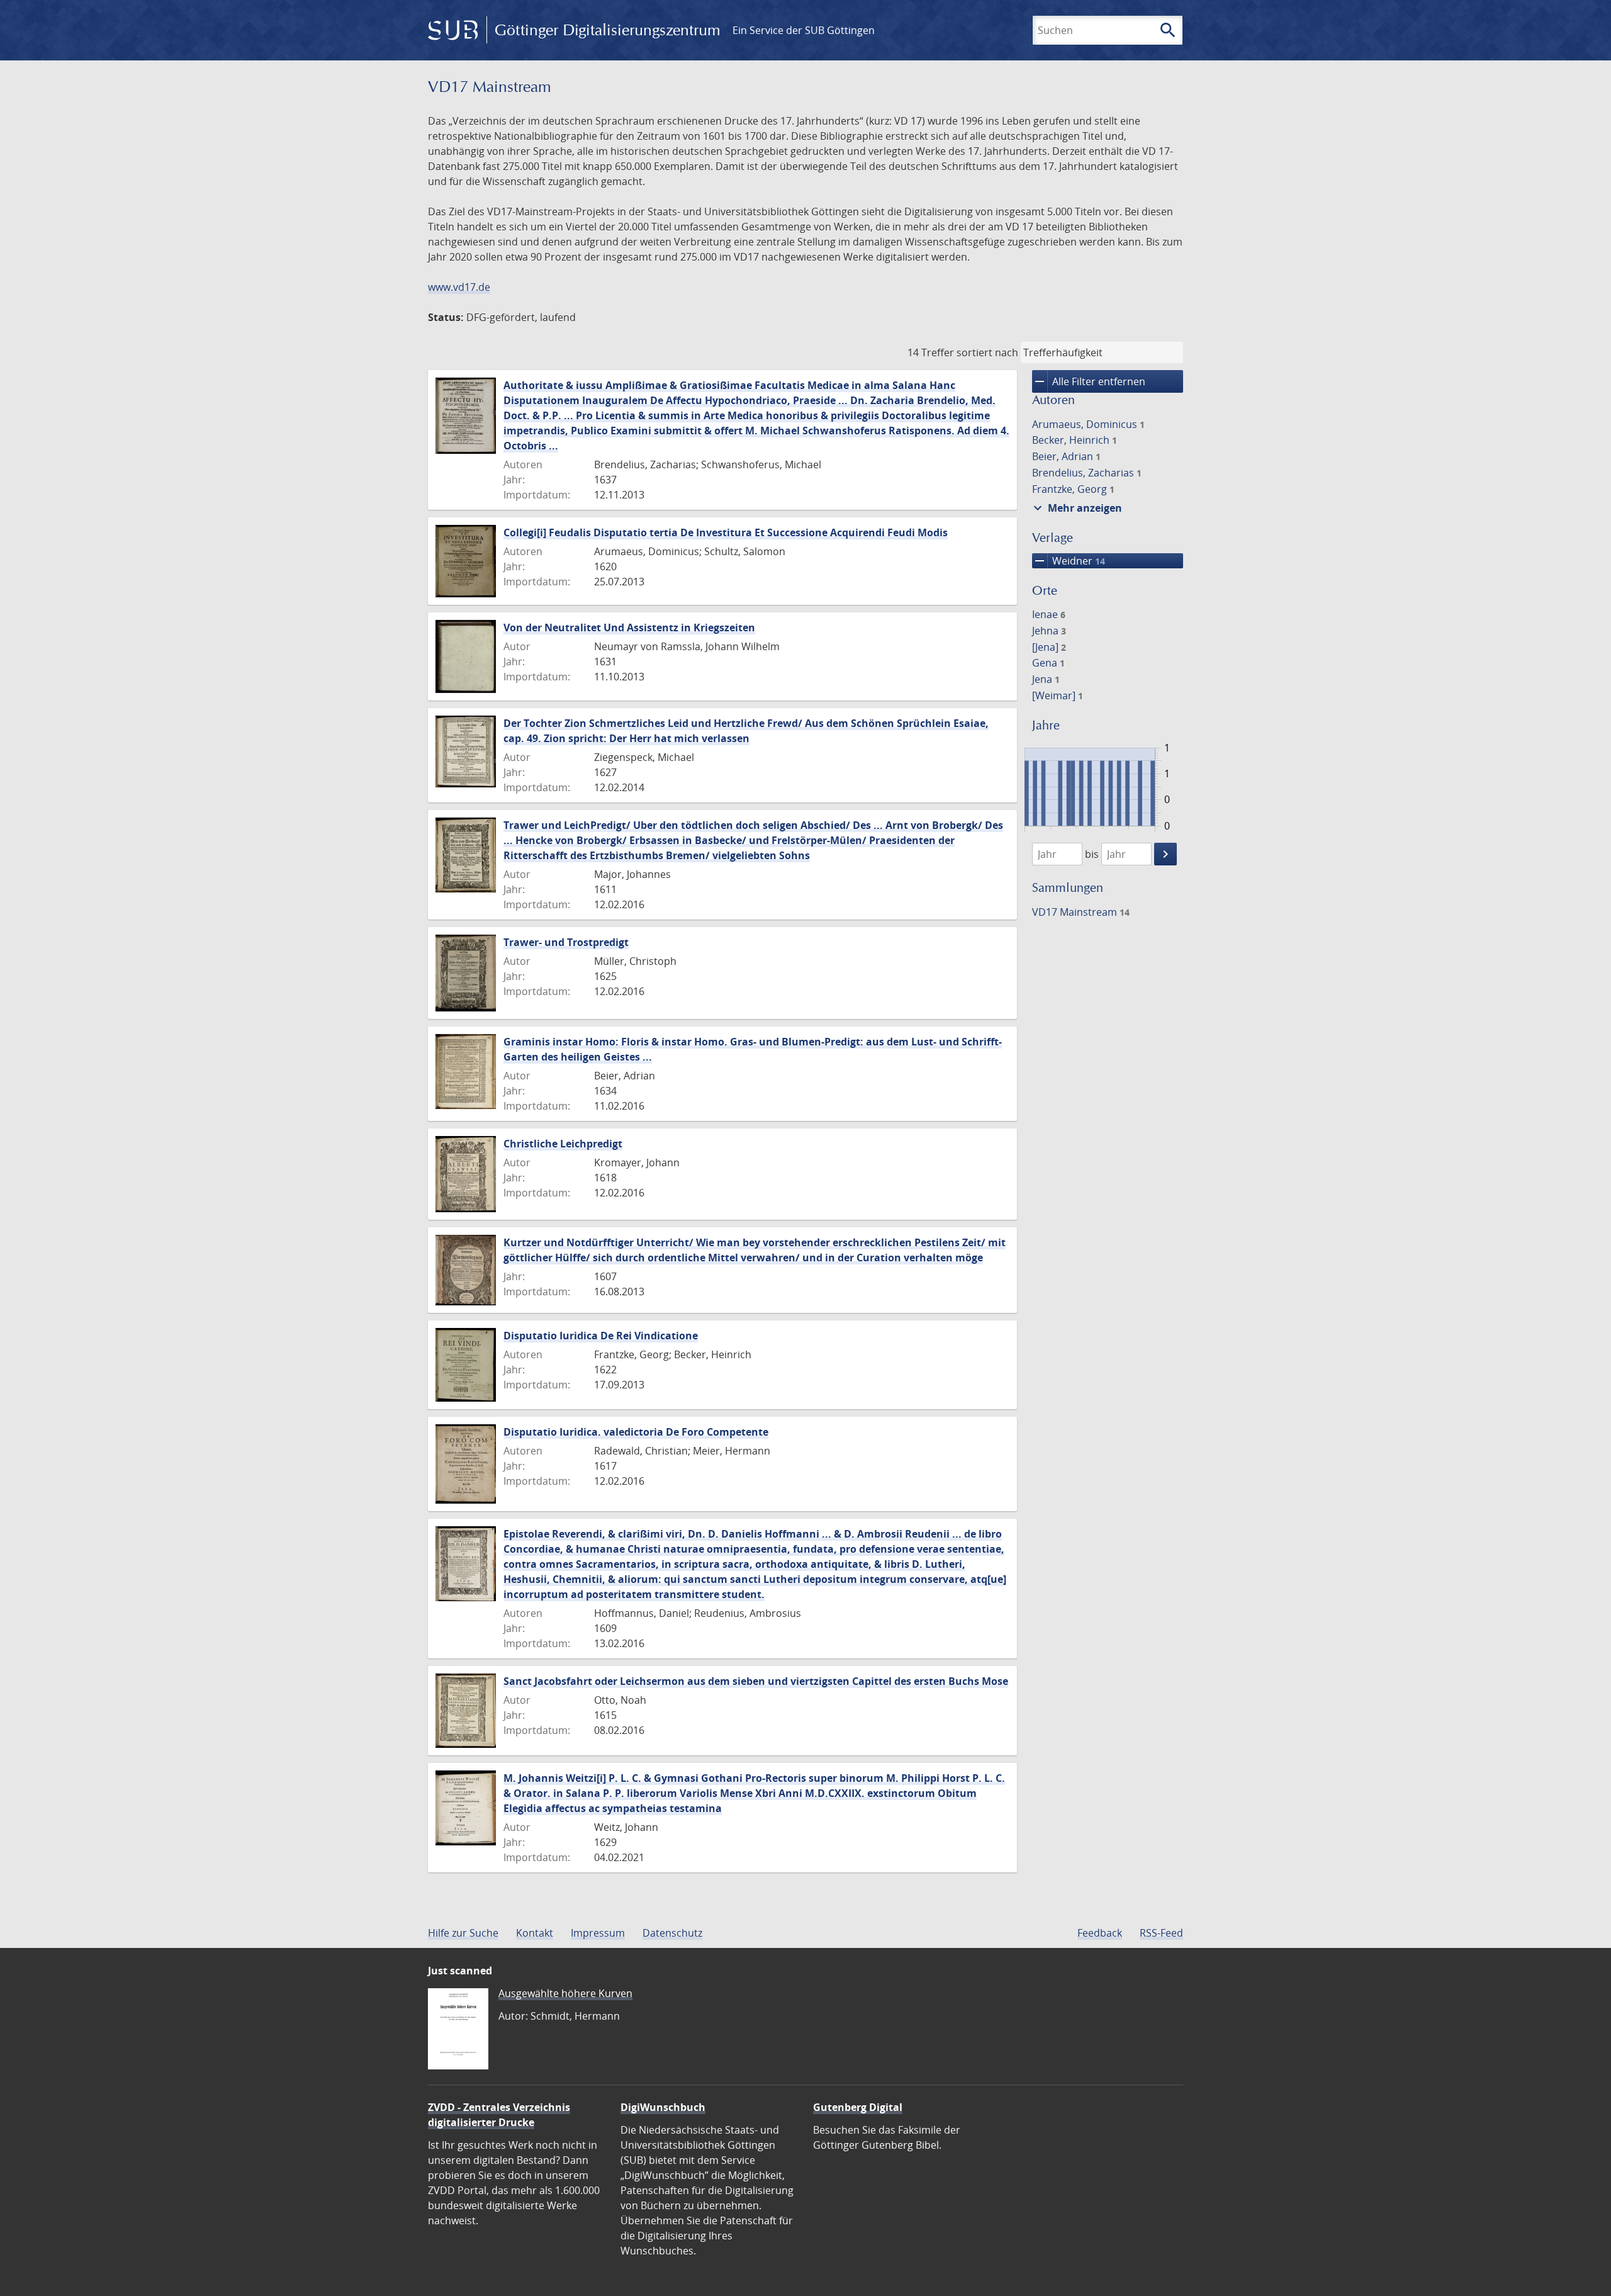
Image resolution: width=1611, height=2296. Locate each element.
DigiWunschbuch (663, 2107)
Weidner (1069, 561)
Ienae (1049, 614)
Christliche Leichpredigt (563, 1144)
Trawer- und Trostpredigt (566, 942)
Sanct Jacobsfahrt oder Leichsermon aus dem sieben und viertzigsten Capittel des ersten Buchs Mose (756, 1681)
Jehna (1049, 631)
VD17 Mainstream (1081, 912)
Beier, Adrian (1066, 456)
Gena (1048, 663)
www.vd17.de (459, 287)
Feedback (1100, 1933)
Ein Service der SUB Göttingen (804, 30)
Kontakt (535, 1933)
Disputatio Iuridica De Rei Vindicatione (601, 1336)
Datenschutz (672, 1933)
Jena (1046, 679)
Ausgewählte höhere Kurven (565, 1993)
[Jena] (1049, 647)
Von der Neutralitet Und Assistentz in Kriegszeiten (629, 627)
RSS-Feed (1161, 1933)
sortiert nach (987, 352)
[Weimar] (1058, 695)
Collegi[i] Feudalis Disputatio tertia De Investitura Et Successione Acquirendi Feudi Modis (726, 532)
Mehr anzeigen (1076, 508)
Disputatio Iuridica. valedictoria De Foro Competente (636, 1432)
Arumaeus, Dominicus (1088, 424)
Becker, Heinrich (1075, 440)
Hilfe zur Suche (463, 1933)
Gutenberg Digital (858, 2107)
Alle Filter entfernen (1089, 381)
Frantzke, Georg (1073, 489)
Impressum (598, 1933)
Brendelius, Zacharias (1087, 473)
